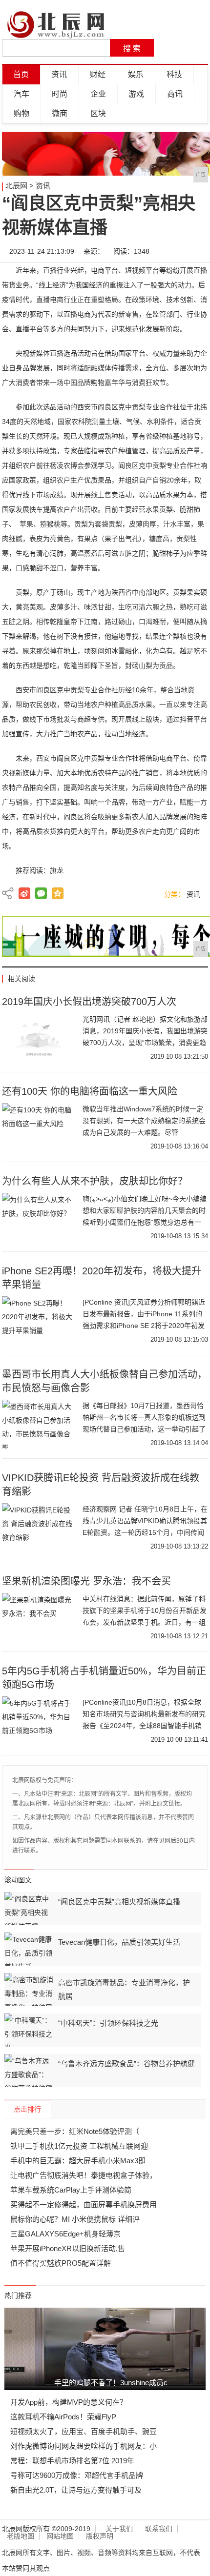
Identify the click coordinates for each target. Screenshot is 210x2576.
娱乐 (136, 74)
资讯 (59, 74)
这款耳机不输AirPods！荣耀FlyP (63, 2417)
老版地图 (21, 2536)
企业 (98, 94)
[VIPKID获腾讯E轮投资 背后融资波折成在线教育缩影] (39, 1528)
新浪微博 (24, 893)
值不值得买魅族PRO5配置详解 (61, 2263)
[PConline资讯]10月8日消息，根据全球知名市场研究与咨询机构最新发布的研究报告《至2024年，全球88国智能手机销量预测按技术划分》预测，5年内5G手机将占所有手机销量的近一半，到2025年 (144, 1726)
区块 (98, 113)
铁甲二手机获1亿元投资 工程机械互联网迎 (79, 2146)
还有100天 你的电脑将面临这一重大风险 (90, 1091)
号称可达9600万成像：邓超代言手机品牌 (77, 2475)
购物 (21, 113)
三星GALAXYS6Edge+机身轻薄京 (65, 2234)
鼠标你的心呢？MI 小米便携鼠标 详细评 (75, 2219)
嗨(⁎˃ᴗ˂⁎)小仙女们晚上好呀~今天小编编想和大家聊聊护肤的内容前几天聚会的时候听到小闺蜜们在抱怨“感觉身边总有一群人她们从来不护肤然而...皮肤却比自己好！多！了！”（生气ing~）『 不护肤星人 (145, 1222)
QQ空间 (58, 893)
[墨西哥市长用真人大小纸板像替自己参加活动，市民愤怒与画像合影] (39, 1424)
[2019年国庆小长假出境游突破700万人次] (39, 1038)
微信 (41, 893)
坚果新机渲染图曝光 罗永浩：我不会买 (86, 1581)
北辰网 (16, 186)
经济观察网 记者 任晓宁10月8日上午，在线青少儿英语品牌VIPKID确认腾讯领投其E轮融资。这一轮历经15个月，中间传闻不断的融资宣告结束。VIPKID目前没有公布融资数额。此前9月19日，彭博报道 (145, 1532)
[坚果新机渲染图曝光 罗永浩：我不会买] (39, 1617)
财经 (98, 74)
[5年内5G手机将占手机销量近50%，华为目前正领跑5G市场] (39, 1721)
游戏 (136, 94)
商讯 (175, 94)
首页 (21, 74)
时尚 (60, 94)
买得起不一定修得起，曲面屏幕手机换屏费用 (84, 2204)
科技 (174, 74)
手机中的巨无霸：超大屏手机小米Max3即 (78, 2161)
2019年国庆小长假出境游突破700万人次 (89, 1002)
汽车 (21, 94)
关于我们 (119, 2529)
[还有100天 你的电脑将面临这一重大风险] (39, 1127)
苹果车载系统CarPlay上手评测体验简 (71, 2190)
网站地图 (60, 2536)
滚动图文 (18, 1880)
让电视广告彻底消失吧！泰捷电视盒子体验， (84, 2175)
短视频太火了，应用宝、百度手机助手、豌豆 (84, 2431)
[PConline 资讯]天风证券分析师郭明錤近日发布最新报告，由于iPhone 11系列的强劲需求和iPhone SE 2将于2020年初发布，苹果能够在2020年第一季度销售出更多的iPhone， (145, 1326)
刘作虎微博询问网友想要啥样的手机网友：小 (84, 2446)
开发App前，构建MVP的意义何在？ (69, 2402)
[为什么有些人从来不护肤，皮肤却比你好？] (39, 1217)
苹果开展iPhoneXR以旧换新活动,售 (68, 2248)
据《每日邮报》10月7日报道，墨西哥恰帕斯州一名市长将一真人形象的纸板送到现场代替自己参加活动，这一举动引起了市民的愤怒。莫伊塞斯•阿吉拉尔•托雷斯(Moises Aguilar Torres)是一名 (144, 1429)
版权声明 (100, 2536)
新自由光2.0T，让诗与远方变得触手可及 (76, 2490)
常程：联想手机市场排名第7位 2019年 (72, 2461)
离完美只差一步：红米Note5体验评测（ (75, 2131)
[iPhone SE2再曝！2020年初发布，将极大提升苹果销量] (39, 1321)
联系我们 (159, 2529)
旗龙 (57, 870)
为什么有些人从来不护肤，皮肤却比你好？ (95, 1181)
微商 (60, 113)
